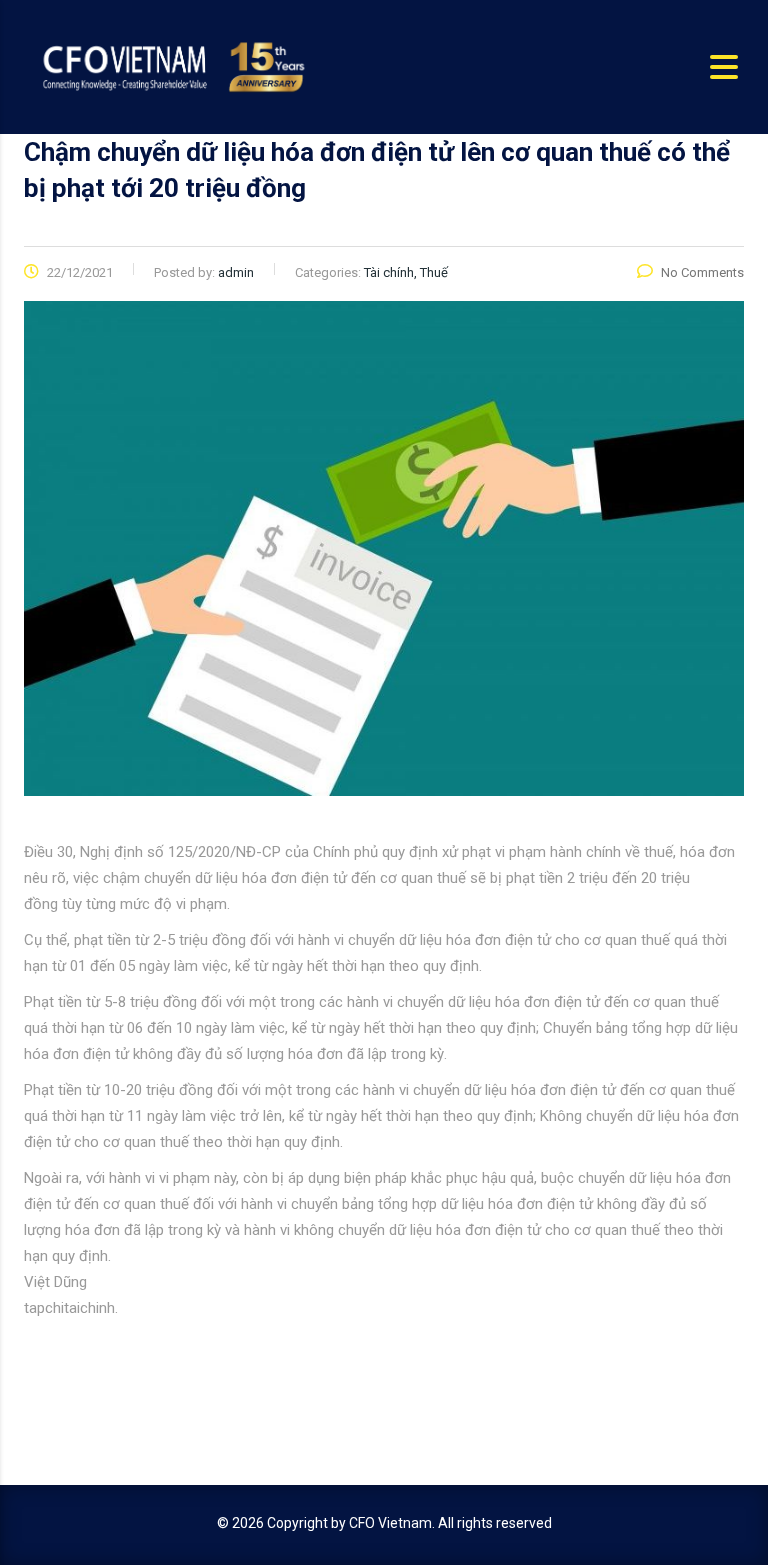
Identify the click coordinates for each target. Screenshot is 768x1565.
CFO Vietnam (390, 1523)
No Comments (702, 272)
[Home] (171, 66)
